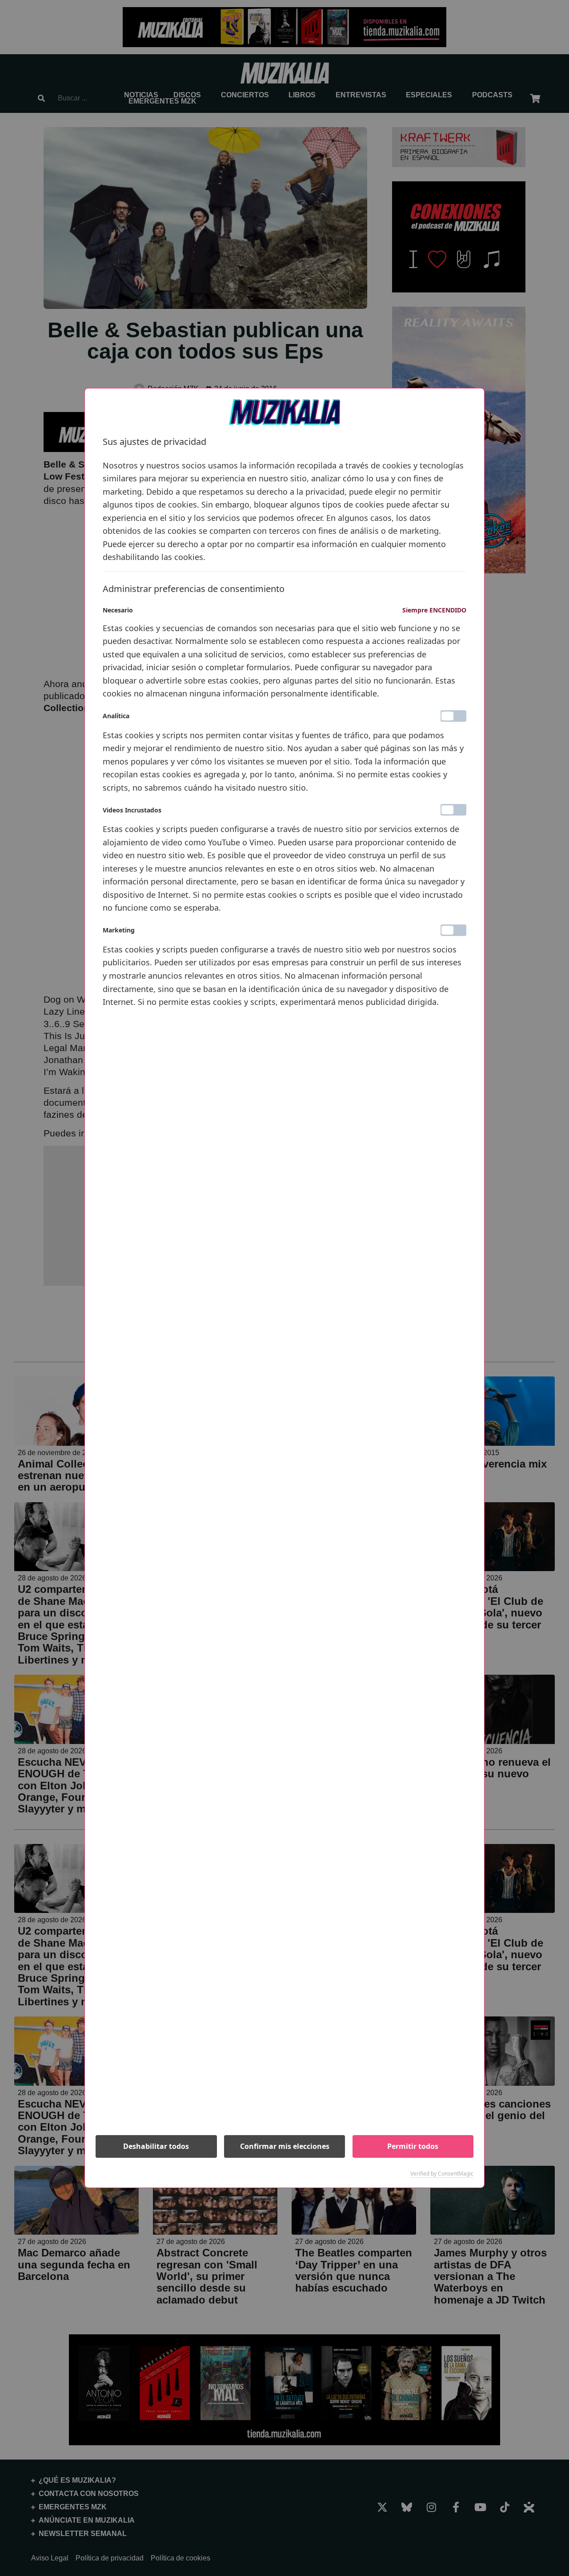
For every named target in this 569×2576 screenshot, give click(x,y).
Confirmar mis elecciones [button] (285, 2146)
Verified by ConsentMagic (442, 2174)
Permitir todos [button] (413, 2146)
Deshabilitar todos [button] (156, 2146)
